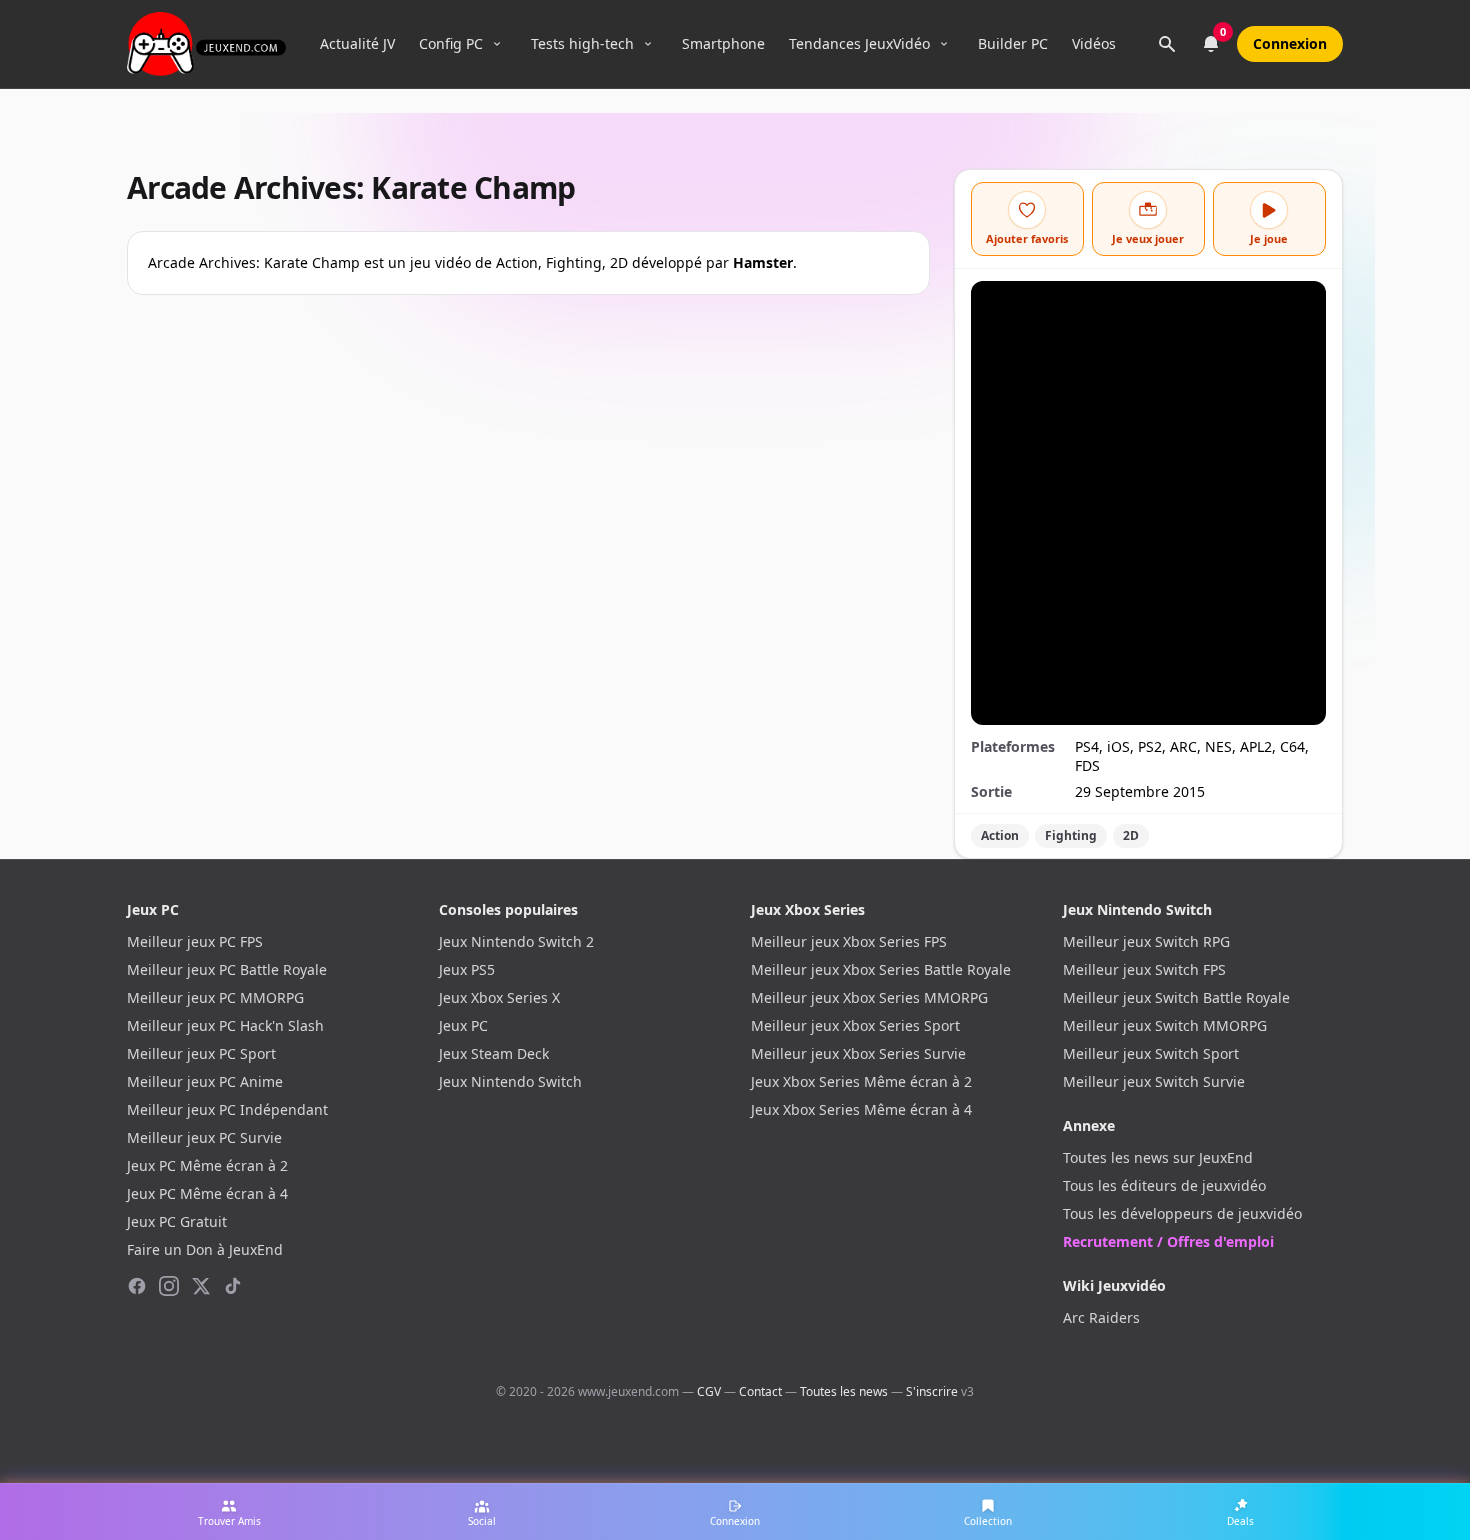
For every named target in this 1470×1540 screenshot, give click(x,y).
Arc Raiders (1101, 1317)
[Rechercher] (1167, 44)
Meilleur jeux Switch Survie (1154, 1081)
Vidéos (1094, 43)
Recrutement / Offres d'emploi (1168, 1241)
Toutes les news (844, 1391)
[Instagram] (169, 1286)
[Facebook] (137, 1286)
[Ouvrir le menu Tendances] (944, 44)
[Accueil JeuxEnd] (206, 44)
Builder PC (1013, 43)
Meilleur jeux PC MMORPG (215, 997)
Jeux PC (463, 1025)
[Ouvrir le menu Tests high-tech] (648, 44)
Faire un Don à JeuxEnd (205, 1249)
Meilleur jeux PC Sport (201, 1053)
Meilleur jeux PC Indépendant (227, 1109)
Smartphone (723, 43)
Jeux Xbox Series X (499, 997)
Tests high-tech (582, 43)
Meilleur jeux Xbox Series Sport (855, 1025)
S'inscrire (932, 1391)
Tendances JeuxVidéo (859, 43)
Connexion (1290, 43)
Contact (760, 1391)
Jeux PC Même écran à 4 (207, 1193)
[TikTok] (233, 1286)
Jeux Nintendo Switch (510, 1081)
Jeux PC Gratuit (177, 1221)
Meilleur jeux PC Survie (204, 1137)
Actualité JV (357, 43)
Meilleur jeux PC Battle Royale (227, 969)
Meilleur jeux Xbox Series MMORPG (869, 997)
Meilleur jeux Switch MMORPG (1165, 1025)
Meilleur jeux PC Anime (205, 1081)
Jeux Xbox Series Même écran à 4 (861, 1109)
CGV (709, 1391)
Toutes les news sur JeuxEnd (1158, 1157)
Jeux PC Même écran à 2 (207, 1165)
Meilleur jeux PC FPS (195, 941)
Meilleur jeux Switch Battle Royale (1176, 997)
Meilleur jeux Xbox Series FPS (849, 941)
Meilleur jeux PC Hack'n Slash (225, 1025)
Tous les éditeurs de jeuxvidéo (1164, 1185)
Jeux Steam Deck (494, 1053)
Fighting (1071, 835)
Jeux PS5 (467, 969)
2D (1131, 835)
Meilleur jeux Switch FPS (1144, 969)
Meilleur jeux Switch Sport (1151, 1053)
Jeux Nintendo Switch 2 (516, 941)
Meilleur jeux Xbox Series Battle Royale (881, 969)
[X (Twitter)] (201, 1286)
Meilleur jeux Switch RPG (1146, 941)
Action (1000, 835)
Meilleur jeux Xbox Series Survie (858, 1053)
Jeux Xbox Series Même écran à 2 (861, 1081)
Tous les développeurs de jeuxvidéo (1182, 1213)
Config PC (451, 43)
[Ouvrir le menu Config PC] (497, 44)
